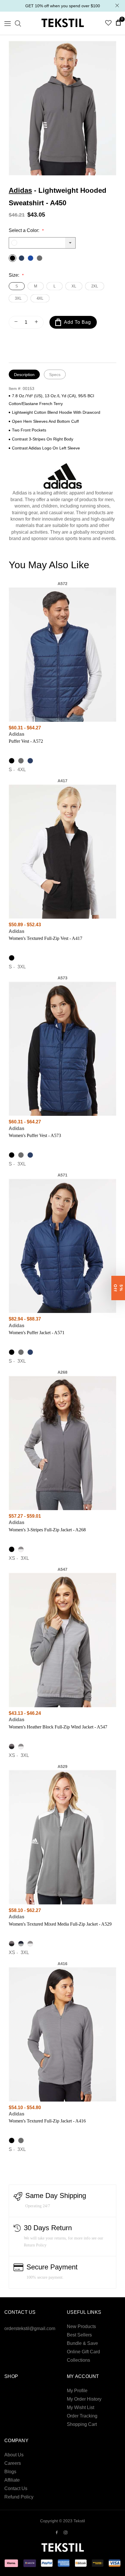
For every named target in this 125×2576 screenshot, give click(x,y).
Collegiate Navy (22, 258)
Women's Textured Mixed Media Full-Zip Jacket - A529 (60, 1924)
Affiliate (12, 2480)
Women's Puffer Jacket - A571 (37, 1333)
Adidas (20, 190)
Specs (55, 375)
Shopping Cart (82, 2424)
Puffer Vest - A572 (26, 741)
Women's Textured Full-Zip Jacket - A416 (47, 2121)
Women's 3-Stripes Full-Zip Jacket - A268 (47, 1530)
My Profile (77, 2391)
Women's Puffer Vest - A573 (35, 1135)
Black (12, 258)
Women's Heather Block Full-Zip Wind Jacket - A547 (58, 1727)
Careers (13, 2463)
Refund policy (19, 2497)
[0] (118, 22)
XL (74, 286)
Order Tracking (82, 2416)
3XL (18, 298)
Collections (78, 2360)
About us (14, 2455)
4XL (40, 298)
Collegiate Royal (31, 258)
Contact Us (16, 2488)
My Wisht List (81, 2407)
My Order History (84, 2399)
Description (24, 375)
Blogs (10, 2472)
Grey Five (40, 258)
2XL (95, 286)
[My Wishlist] (108, 24)
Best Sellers (79, 2335)
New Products (81, 2326)
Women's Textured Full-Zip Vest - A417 (45, 938)
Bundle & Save (82, 2343)
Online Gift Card (83, 2352)
